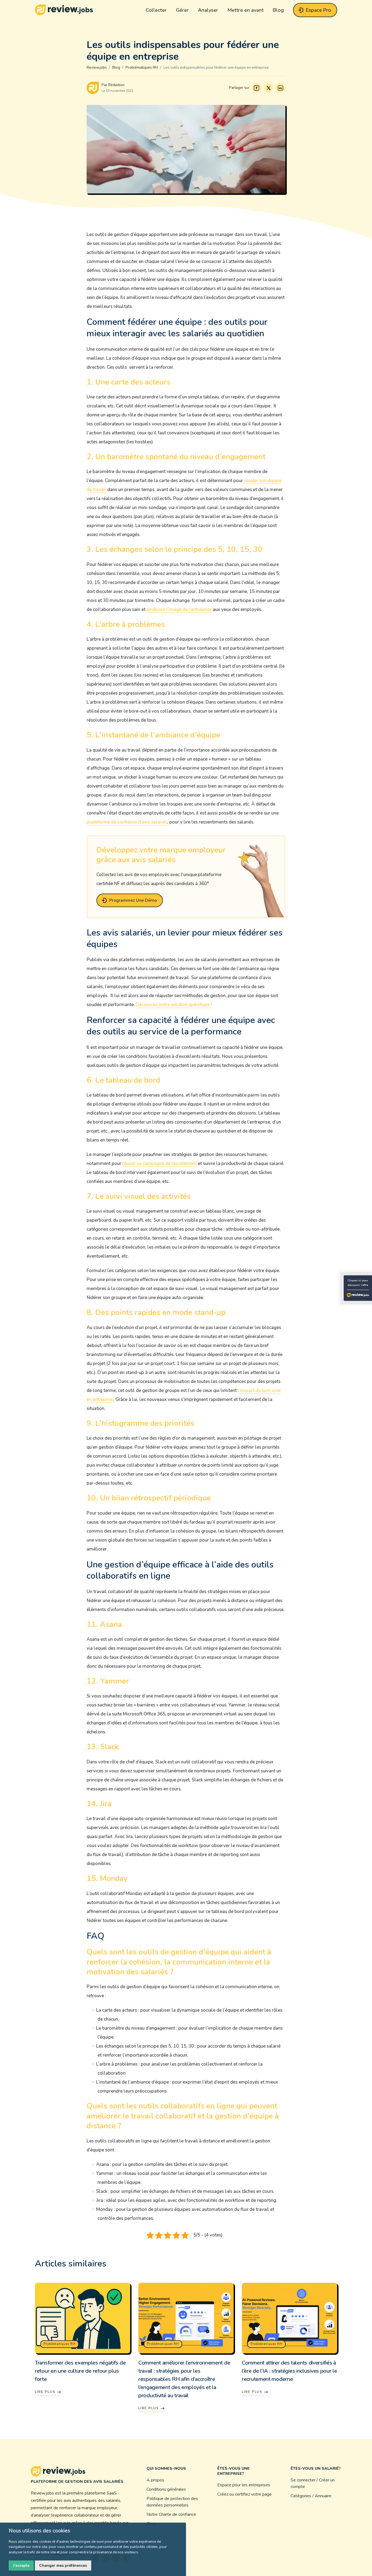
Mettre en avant (246, 10)
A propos (155, 2480)
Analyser (208, 10)
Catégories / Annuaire (311, 2496)
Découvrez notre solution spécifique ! (174, 1005)
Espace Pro (318, 10)
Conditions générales (166, 2489)
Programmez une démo (133, 900)
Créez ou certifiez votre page (245, 2494)
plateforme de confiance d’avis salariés (127, 822)
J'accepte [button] (21, 2566)
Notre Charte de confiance (171, 2514)
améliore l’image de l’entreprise (179, 609)
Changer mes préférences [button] (63, 2566)
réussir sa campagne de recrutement (159, 1163)
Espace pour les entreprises (244, 2485)
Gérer (182, 10)
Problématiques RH (60, 2344)
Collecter (156, 10)
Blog (278, 10)
